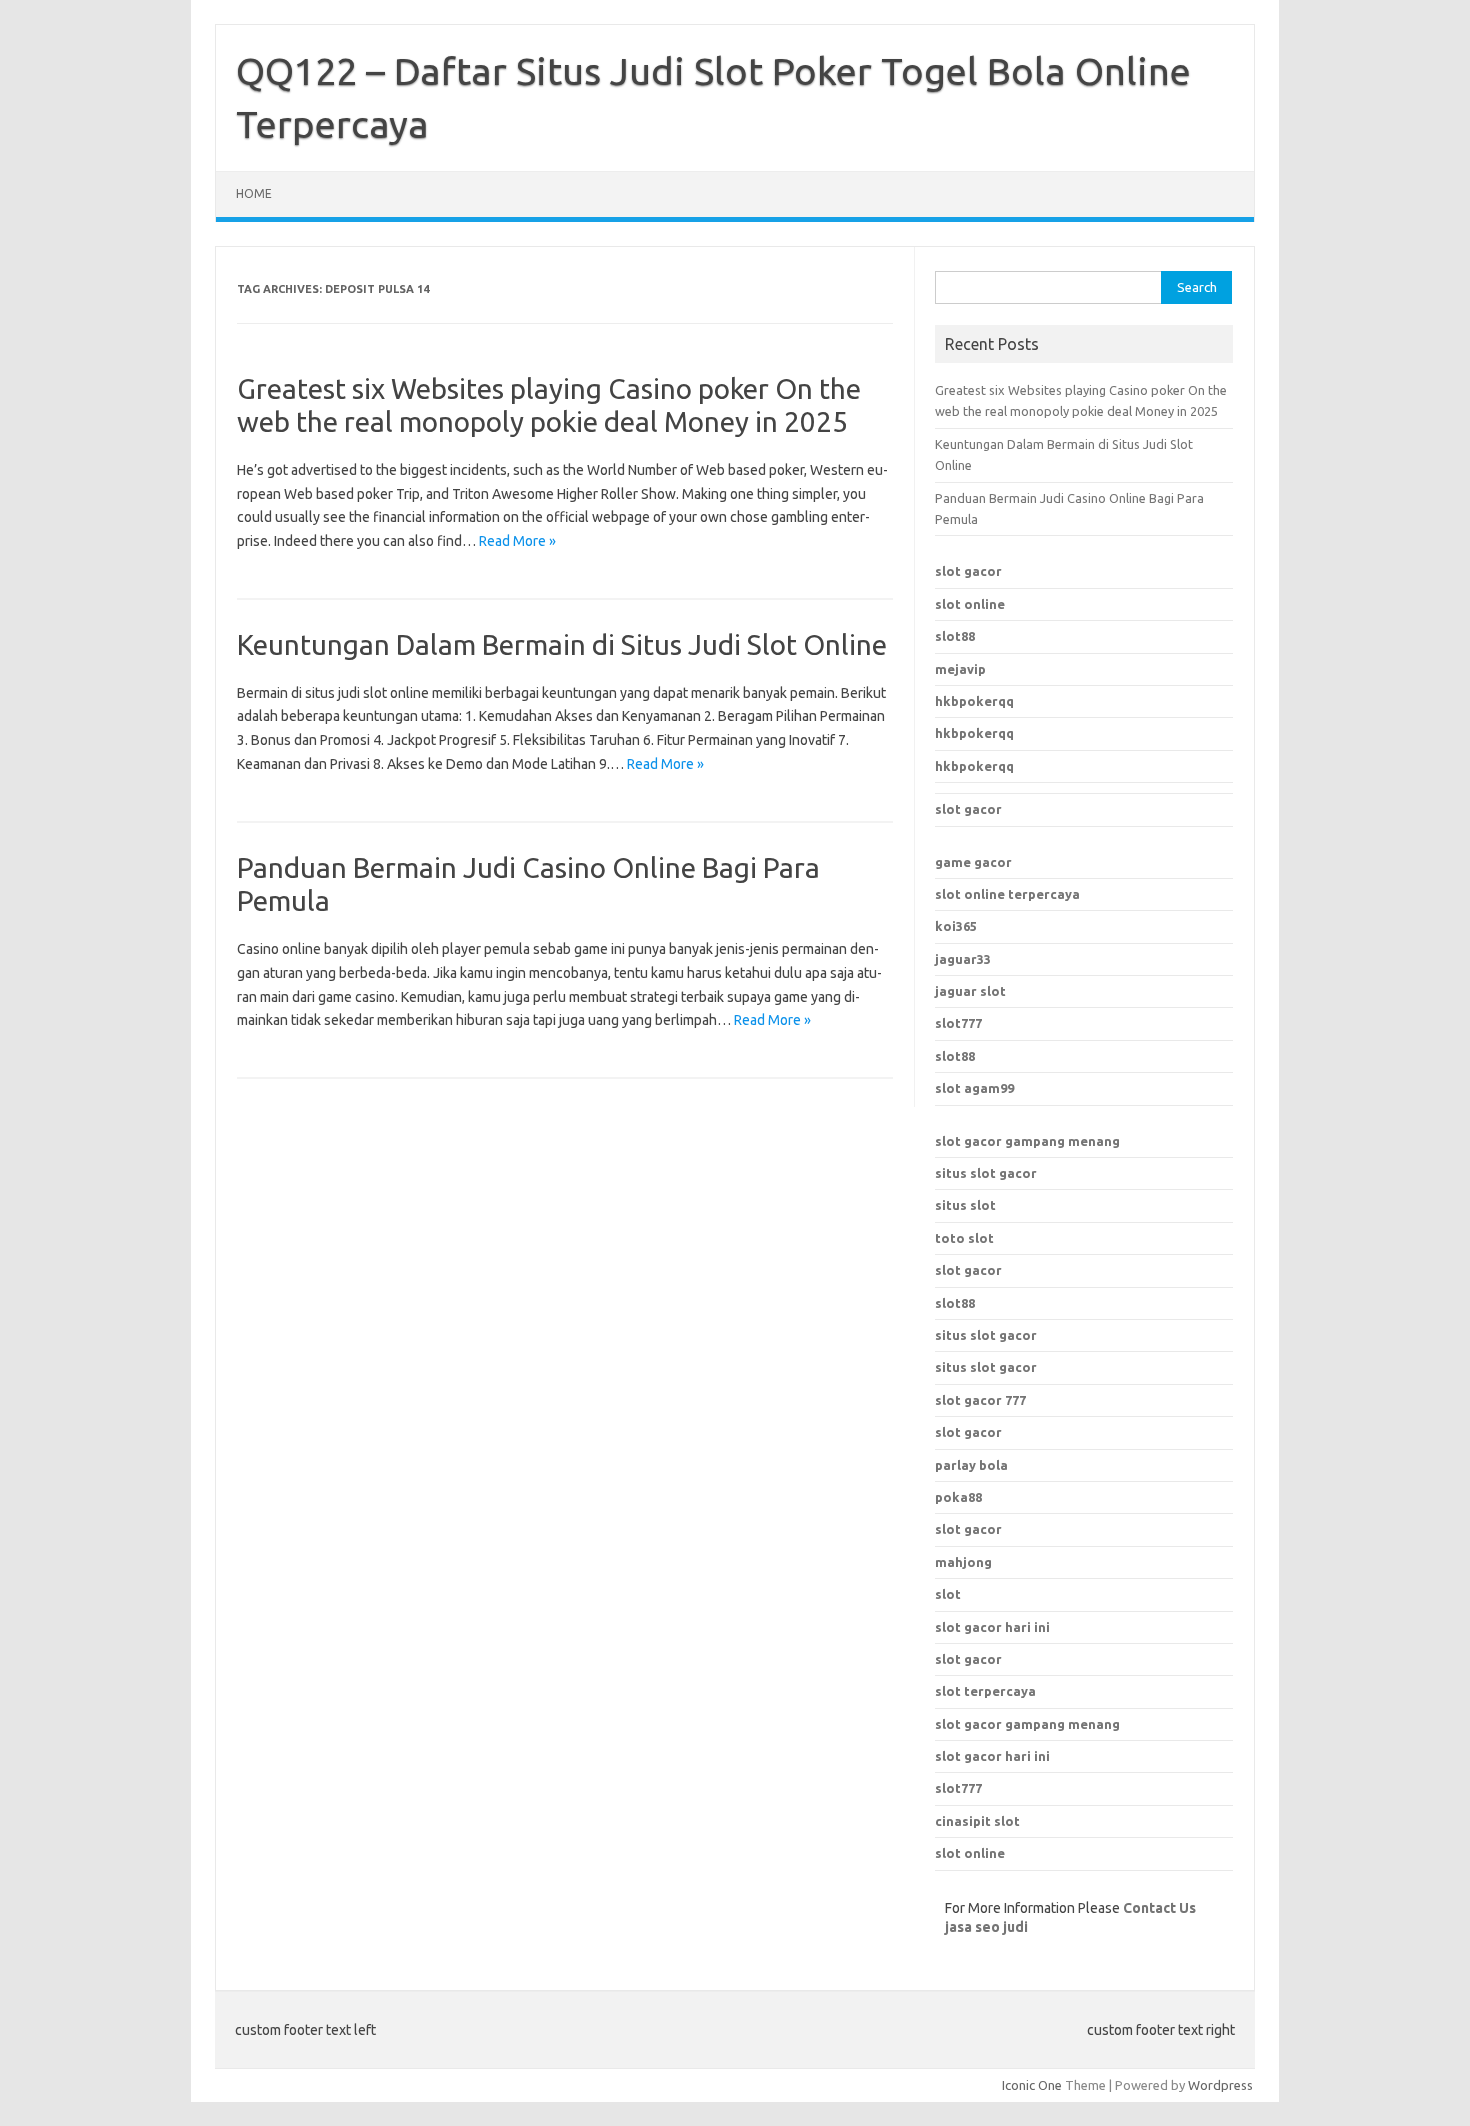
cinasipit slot (977, 1821)
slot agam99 (974, 1088)
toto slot (964, 1238)
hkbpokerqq (974, 701)
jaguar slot (970, 991)
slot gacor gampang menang (1027, 1141)
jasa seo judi (986, 1927)
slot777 (958, 1023)
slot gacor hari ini (992, 1627)
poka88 (958, 1497)
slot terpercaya (985, 1691)
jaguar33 (963, 959)
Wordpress (1220, 2085)
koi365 (956, 926)
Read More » (517, 541)
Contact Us (1159, 1908)
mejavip (960, 669)
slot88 (955, 636)
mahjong (963, 1562)
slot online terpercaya (1007, 894)
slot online (970, 604)
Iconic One (1032, 2085)
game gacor (973, 862)
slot (948, 1594)
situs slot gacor (986, 1173)
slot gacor (968, 571)
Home (254, 193)
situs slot (965, 1205)
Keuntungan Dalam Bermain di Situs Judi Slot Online (562, 644)
